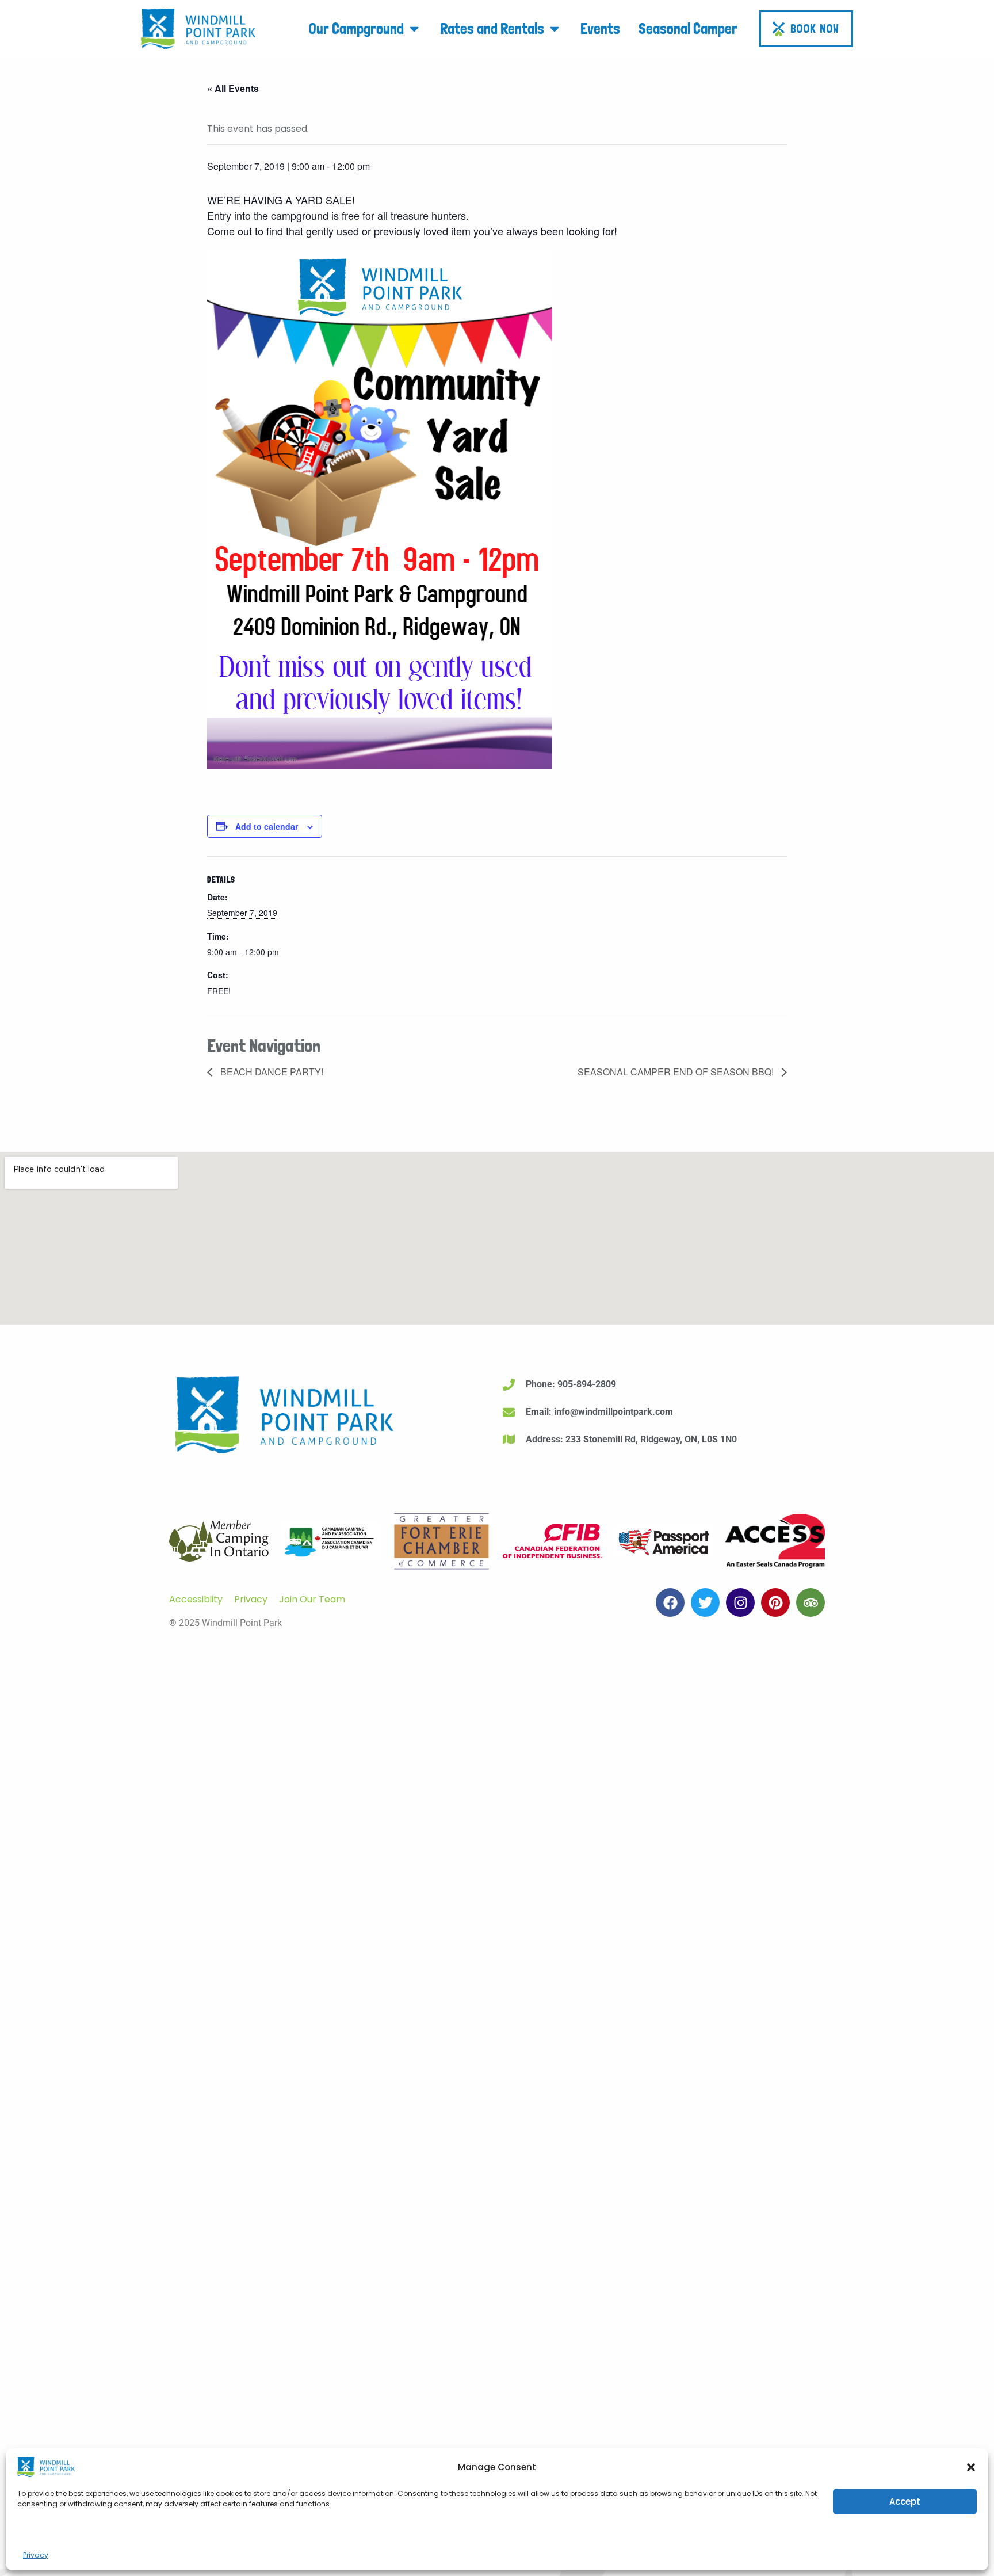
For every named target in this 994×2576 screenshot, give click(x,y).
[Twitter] (705, 1602)
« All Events (233, 88)
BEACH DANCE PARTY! (271, 1072)
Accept (905, 2501)
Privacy (36, 2555)
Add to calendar (267, 826)
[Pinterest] (775, 1602)
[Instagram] (740, 1602)
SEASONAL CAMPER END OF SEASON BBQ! (677, 1072)
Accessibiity (196, 1599)
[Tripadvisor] (811, 1602)
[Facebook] (670, 1602)
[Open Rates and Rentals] (555, 28)
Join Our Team (312, 1599)
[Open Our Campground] (414, 28)
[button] (971, 2467)
